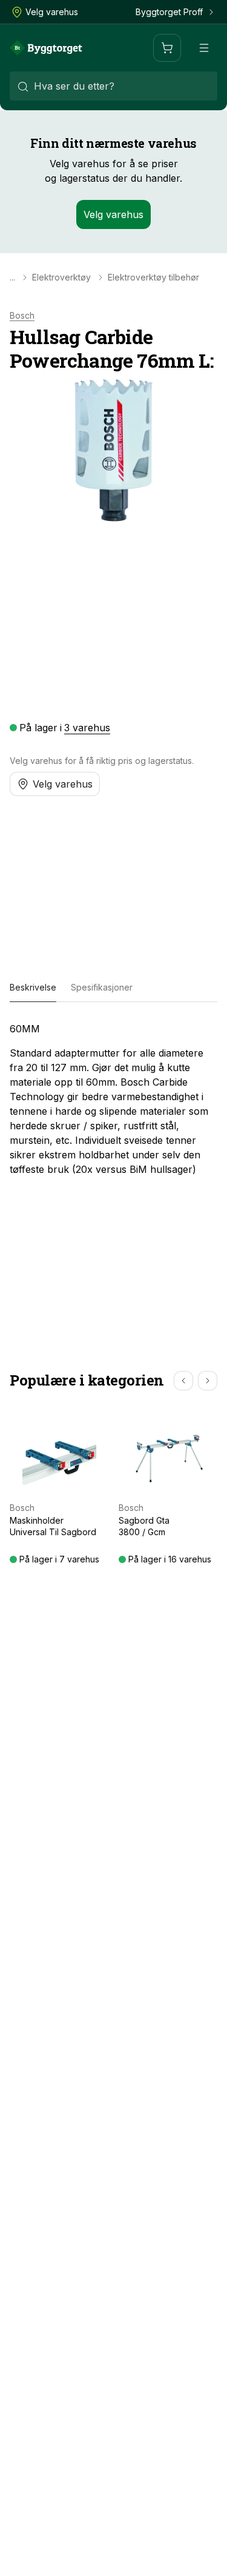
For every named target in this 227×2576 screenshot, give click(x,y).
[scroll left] (183, 1381)
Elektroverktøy (61, 277)
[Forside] (46, 48)
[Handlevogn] (167, 48)
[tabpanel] (113, 1099)
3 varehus (87, 728)
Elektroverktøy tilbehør (153, 277)
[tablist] (113, 988)
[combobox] (113, 86)
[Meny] (204, 48)
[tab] (33, 988)
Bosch (22, 316)
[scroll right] (208, 1381)
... (12, 277)
